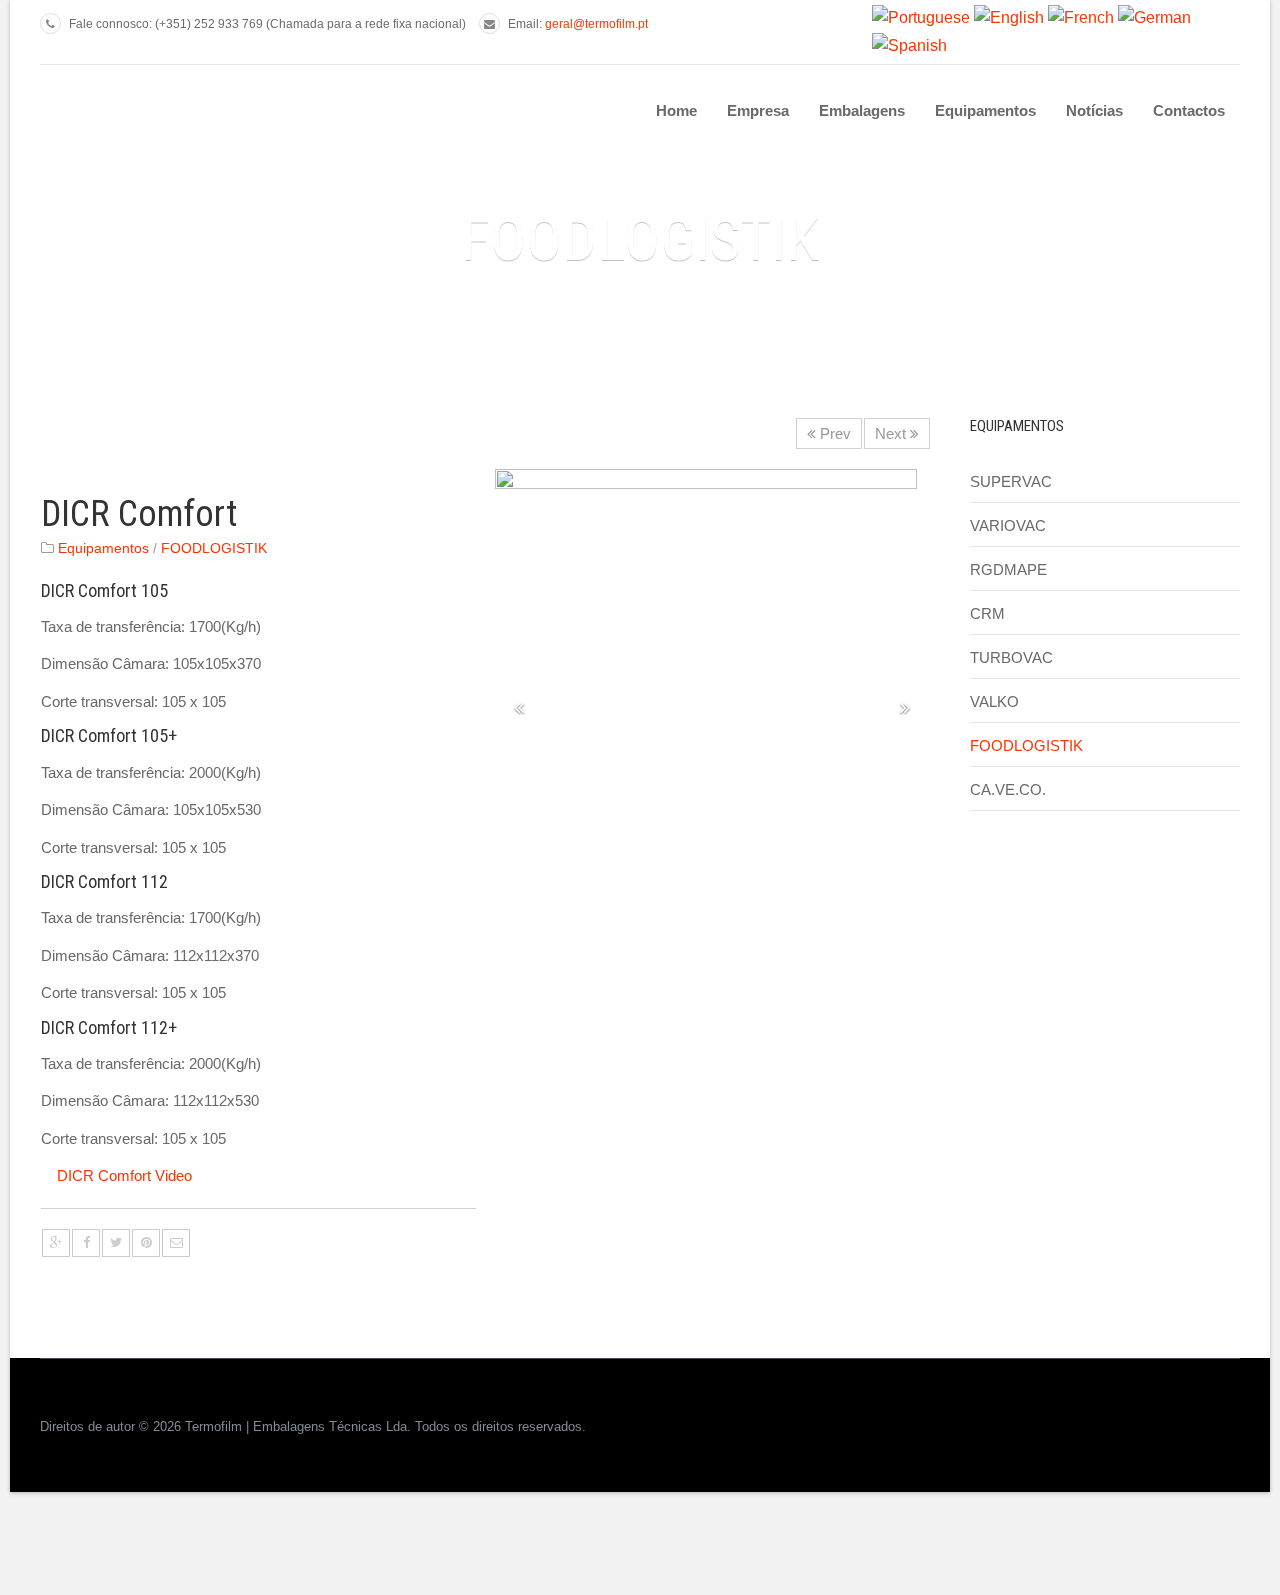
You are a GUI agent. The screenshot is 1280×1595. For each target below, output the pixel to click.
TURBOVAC (1011, 657)
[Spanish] (909, 44)
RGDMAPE (1008, 569)
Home (676, 110)
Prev (833, 433)
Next (892, 433)
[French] (1081, 17)
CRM (987, 613)
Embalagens (862, 110)
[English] (1009, 17)
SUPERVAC (1011, 481)
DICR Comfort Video (124, 1175)
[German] (1154, 17)
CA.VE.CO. (1008, 789)
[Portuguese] (921, 17)
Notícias (1094, 110)
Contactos (1189, 110)
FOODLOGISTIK (214, 548)
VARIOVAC (1008, 525)
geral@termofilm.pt (596, 24)
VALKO (994, 701)
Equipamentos (985, 110)
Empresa (758, 110)
